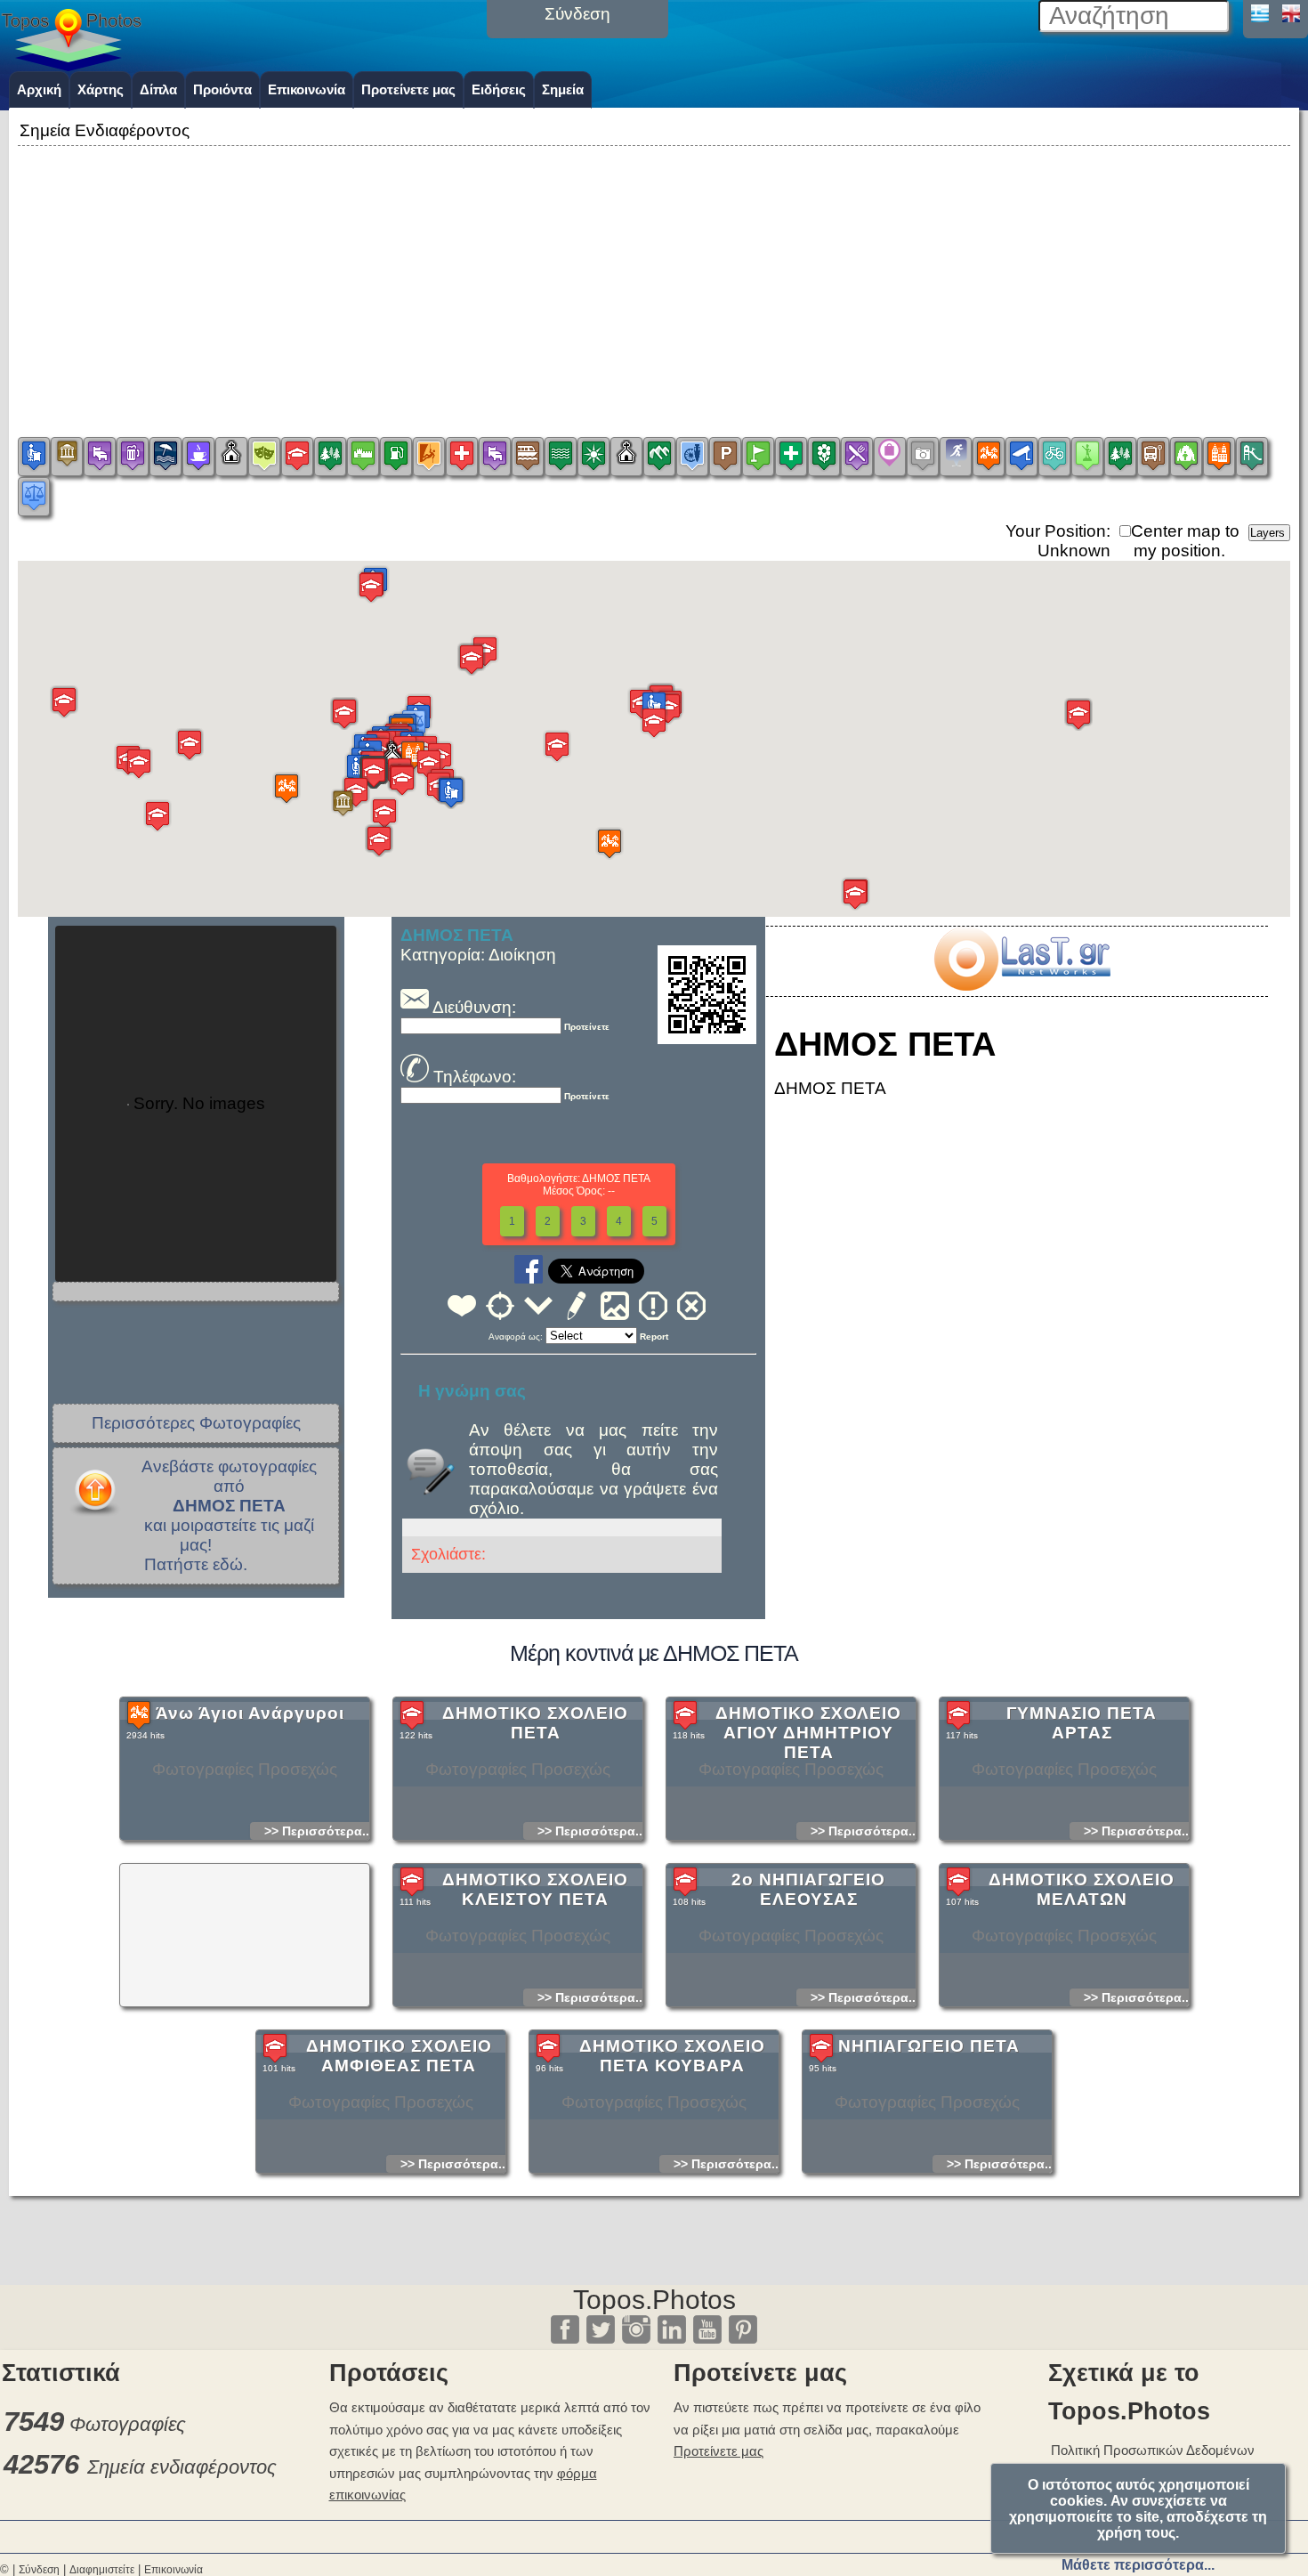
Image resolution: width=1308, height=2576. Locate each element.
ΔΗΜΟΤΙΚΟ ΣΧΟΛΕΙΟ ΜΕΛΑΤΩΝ (1082, 1889)
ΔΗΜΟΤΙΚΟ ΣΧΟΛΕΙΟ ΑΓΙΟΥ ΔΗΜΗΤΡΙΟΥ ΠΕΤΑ (808, 1733)
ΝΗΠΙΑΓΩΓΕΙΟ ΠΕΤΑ (929, 2046)
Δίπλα (158, 89)
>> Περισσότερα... (319, 1831)
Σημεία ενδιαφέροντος (182, 2467)
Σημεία (563, 89)
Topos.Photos (654, 2300)
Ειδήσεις (499, 89)
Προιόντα (222, 89)
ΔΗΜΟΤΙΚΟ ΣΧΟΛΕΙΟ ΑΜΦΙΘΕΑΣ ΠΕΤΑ (399, 2056)
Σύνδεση (39, 2570)
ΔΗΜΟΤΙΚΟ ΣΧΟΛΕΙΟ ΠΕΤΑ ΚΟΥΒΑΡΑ (672, 2056)
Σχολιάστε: (448, 1554)
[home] (71, 65)
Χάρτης (101, 89)
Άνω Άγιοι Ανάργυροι (250, 1713)
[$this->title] (1021, 985)
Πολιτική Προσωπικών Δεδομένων (1153, 2450)
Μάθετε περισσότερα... (1138, 2565)
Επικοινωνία (307, 89)
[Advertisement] (654, 275)
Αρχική (39, 89)
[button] (287, 788)
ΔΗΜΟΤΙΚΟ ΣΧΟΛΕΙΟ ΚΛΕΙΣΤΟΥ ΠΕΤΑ (535, 1889)
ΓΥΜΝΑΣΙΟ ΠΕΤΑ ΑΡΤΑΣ (1082, 1723)
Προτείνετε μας (408, 89)
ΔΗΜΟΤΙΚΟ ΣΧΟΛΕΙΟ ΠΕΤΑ (535, 1723)
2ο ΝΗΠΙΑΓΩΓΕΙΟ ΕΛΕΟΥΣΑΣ (808, 1889)
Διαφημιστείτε (102, 2570)
